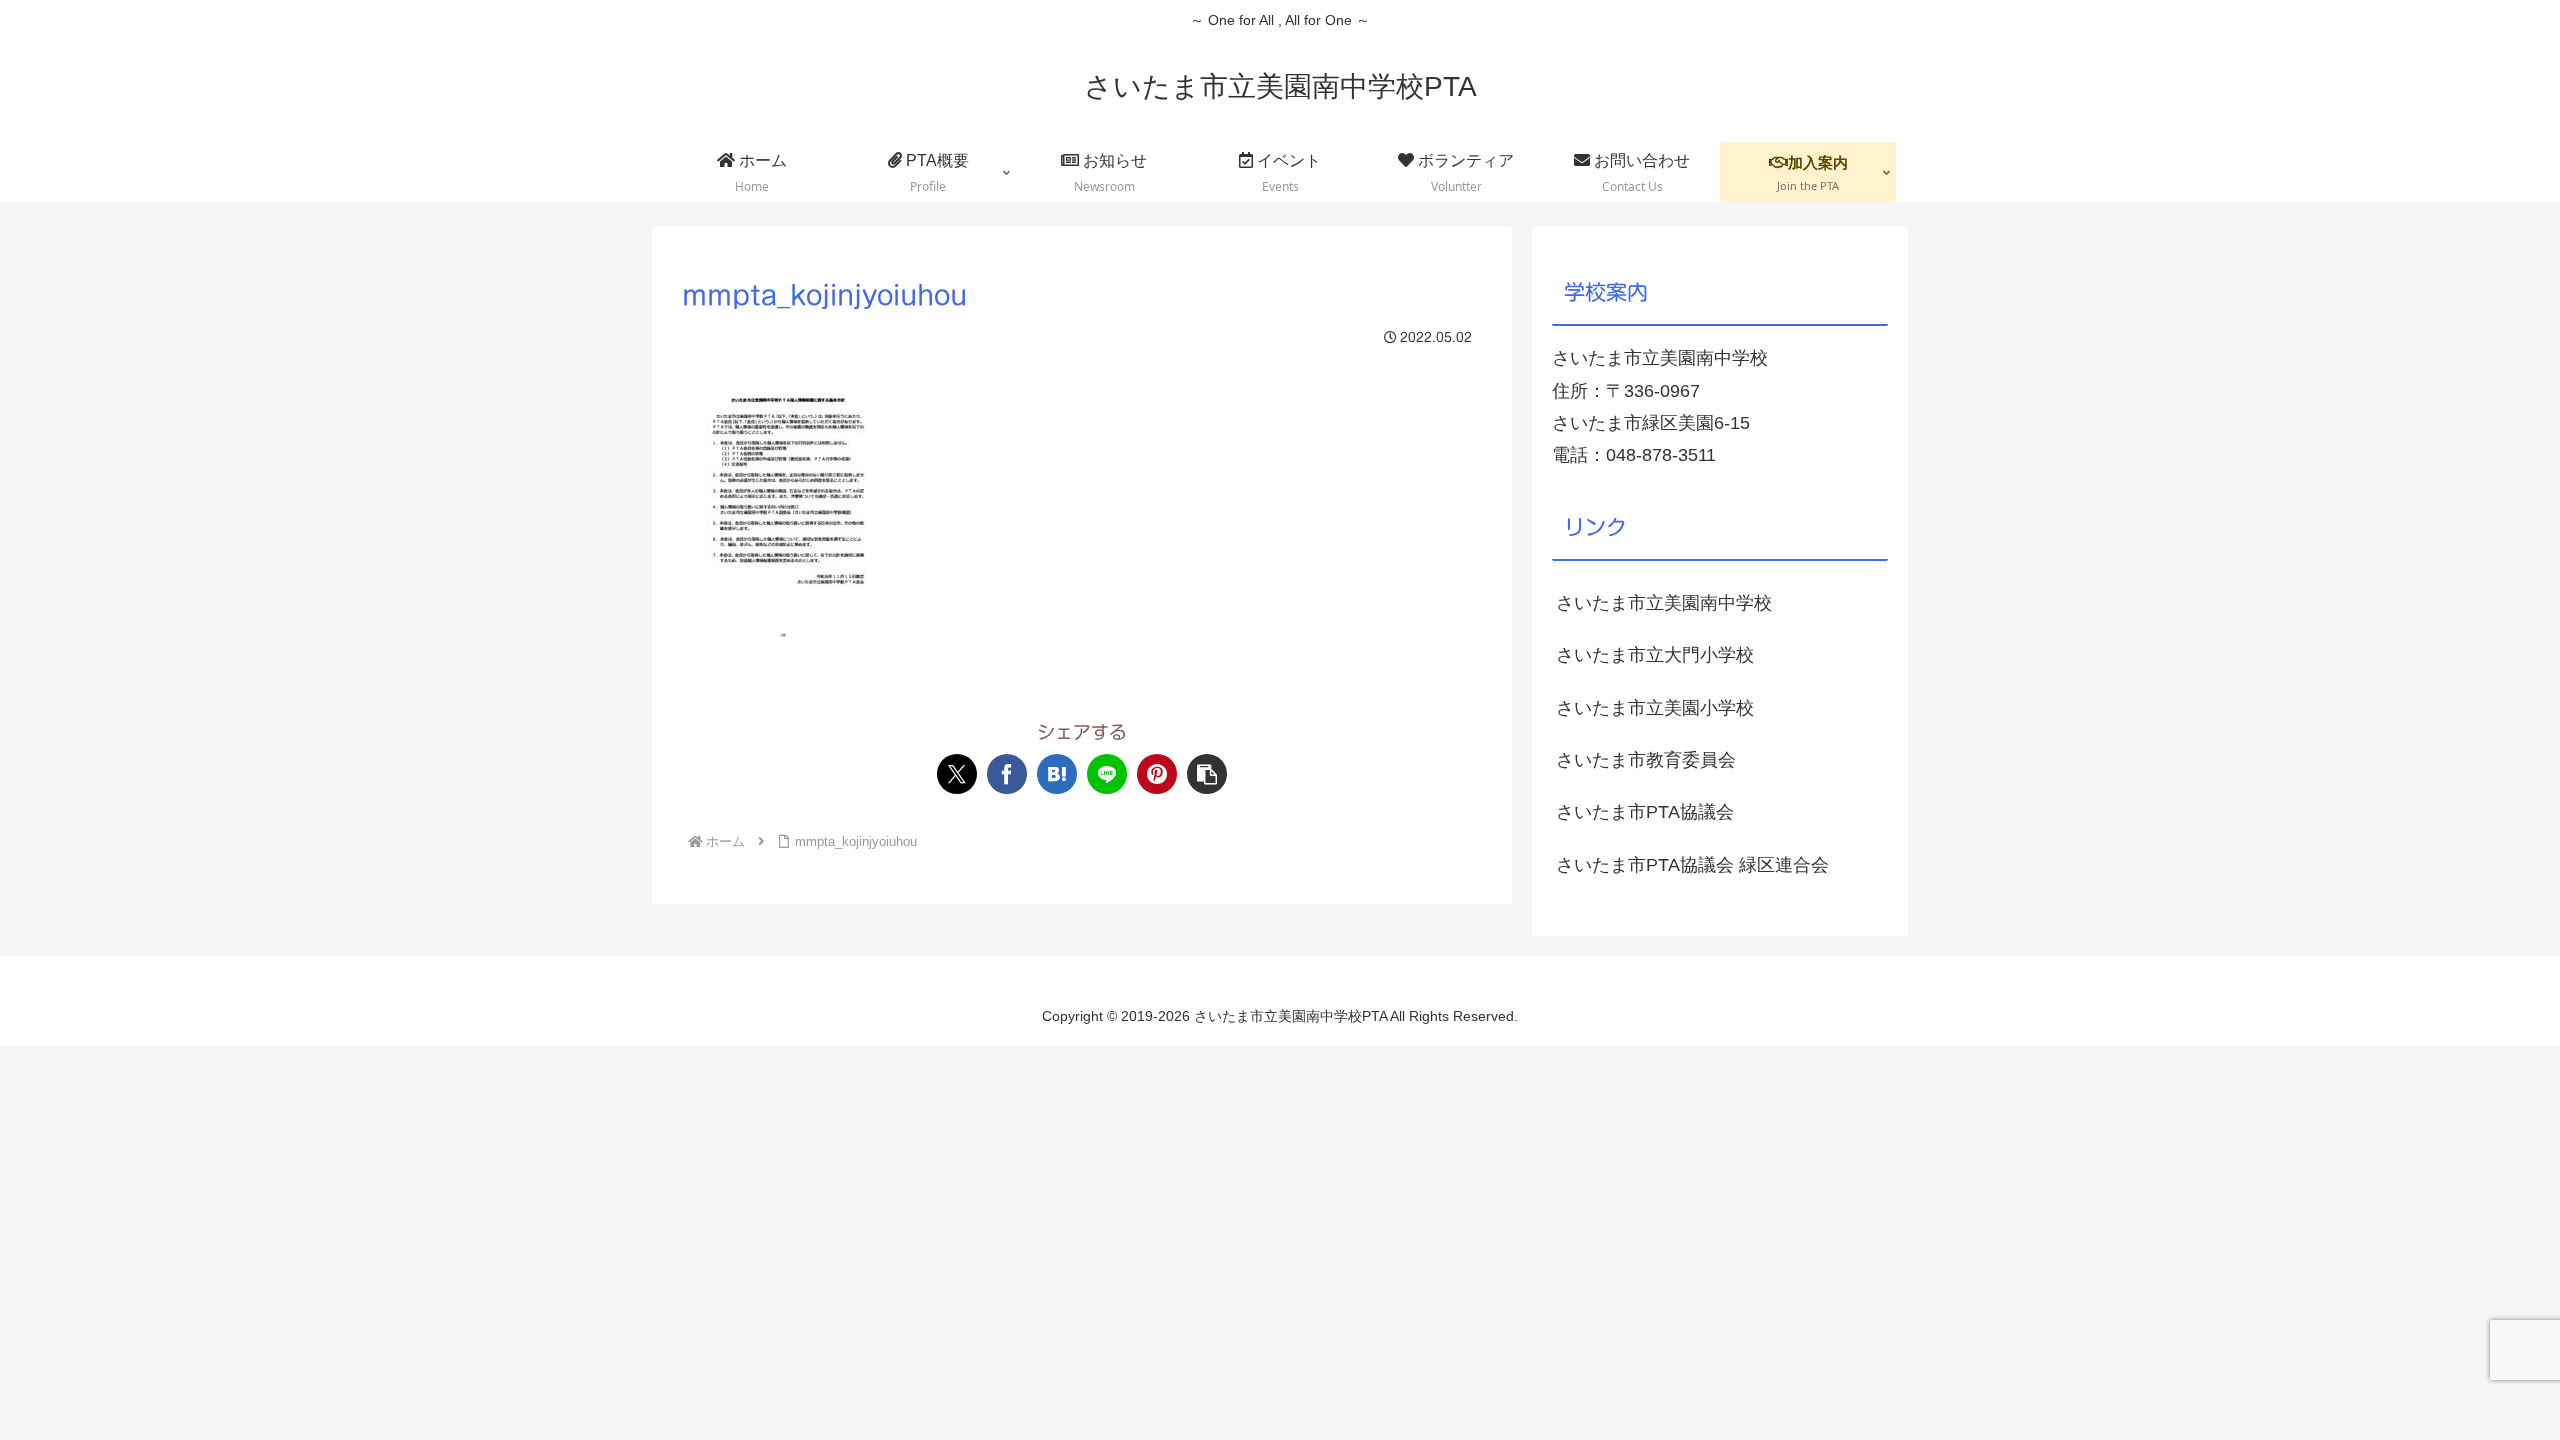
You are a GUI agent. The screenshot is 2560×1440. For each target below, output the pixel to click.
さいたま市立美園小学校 (1655, 708)
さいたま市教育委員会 (1646, 760)
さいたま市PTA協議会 (1645, 812)
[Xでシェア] (957, 774)
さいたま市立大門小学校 (1655, 655)
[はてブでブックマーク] (1057, 774)
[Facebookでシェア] (1007, 774)
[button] (1207, 774)
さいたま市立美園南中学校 (1664, 603)
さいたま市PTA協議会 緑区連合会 (1692, 865)
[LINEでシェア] (1107, 774)
